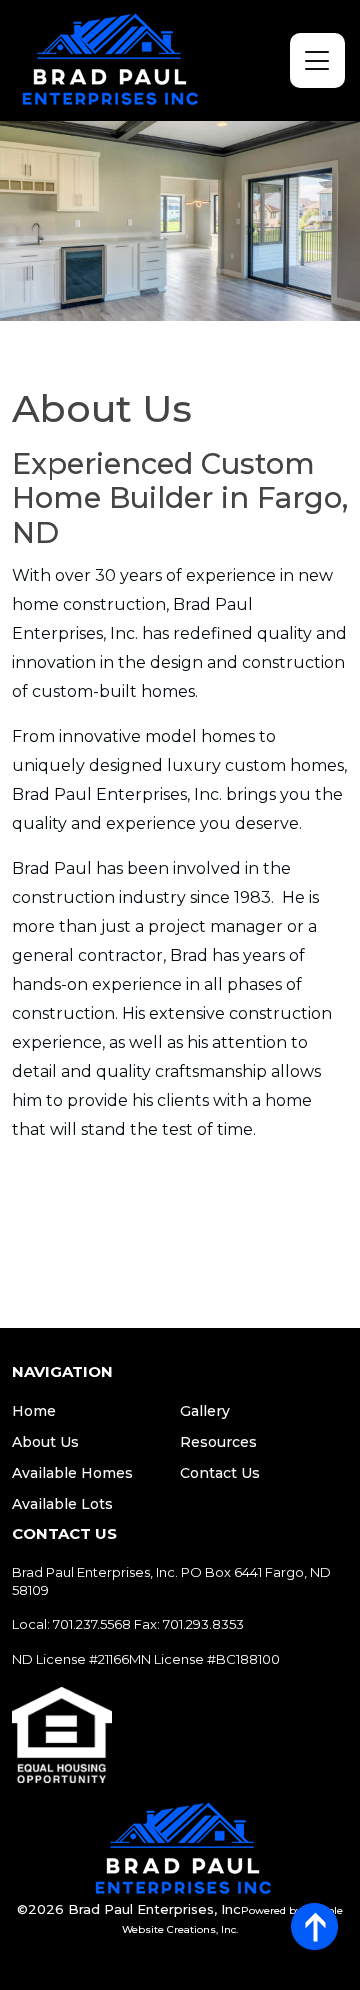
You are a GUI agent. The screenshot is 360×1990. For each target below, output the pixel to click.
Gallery (205, 1411)
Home (34, 1411)
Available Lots (62, 1504)
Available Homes (72, 1473)
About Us (45, 1442)
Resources (218, 1442)
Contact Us (220, 1473)
